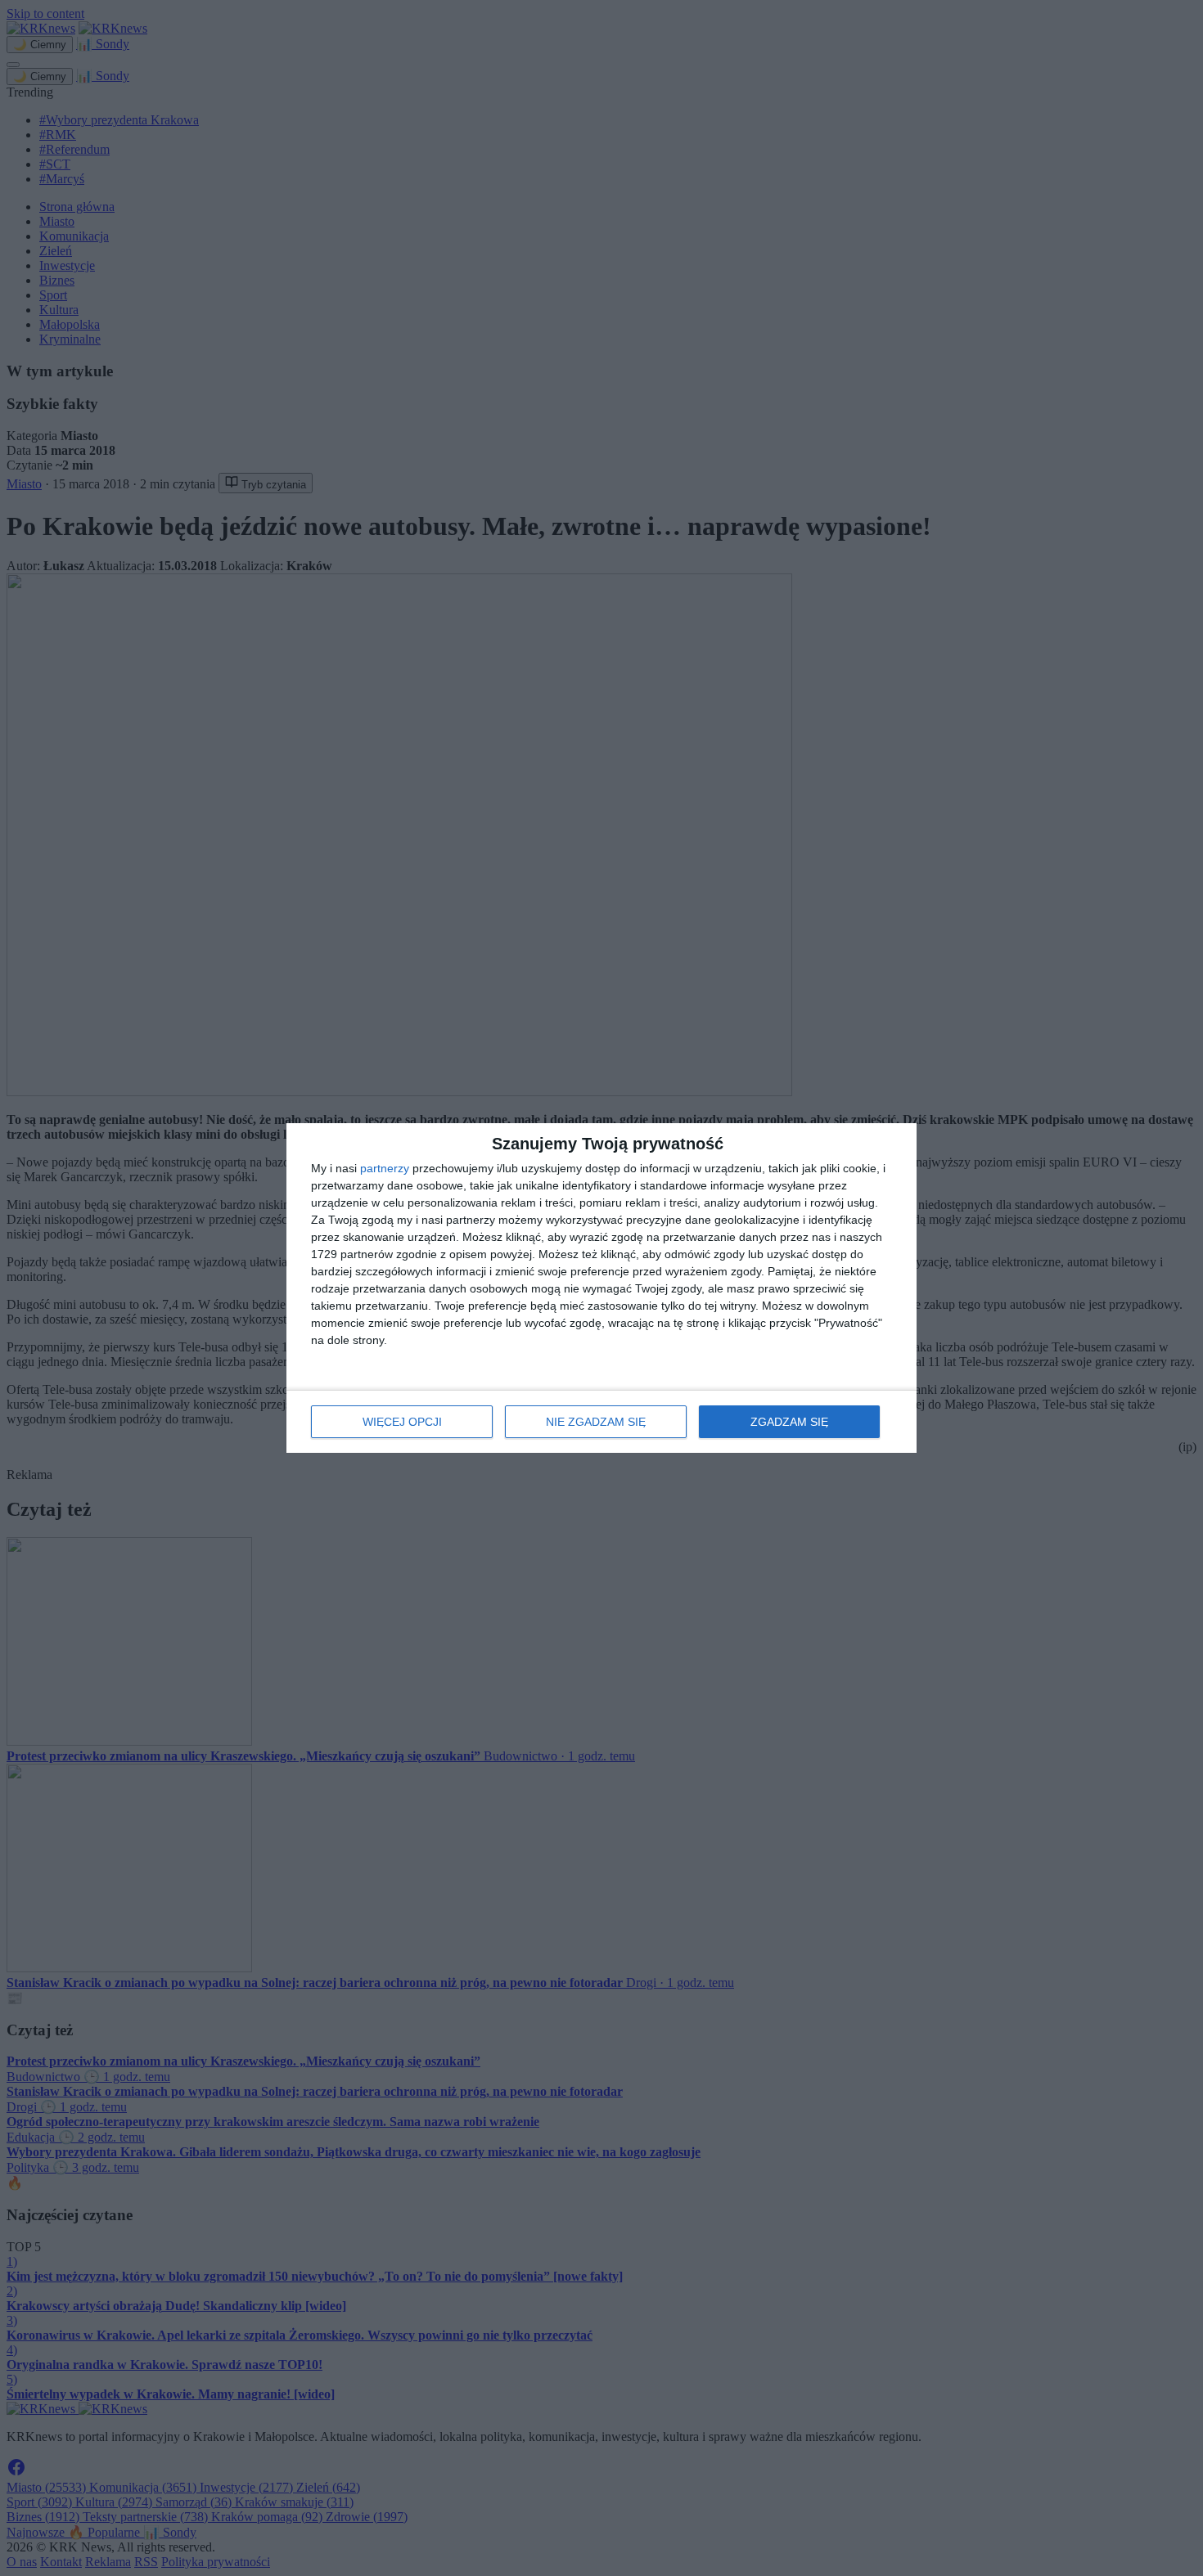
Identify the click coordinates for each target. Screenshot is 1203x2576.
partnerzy (385, 1168)
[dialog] (601, 1288)
